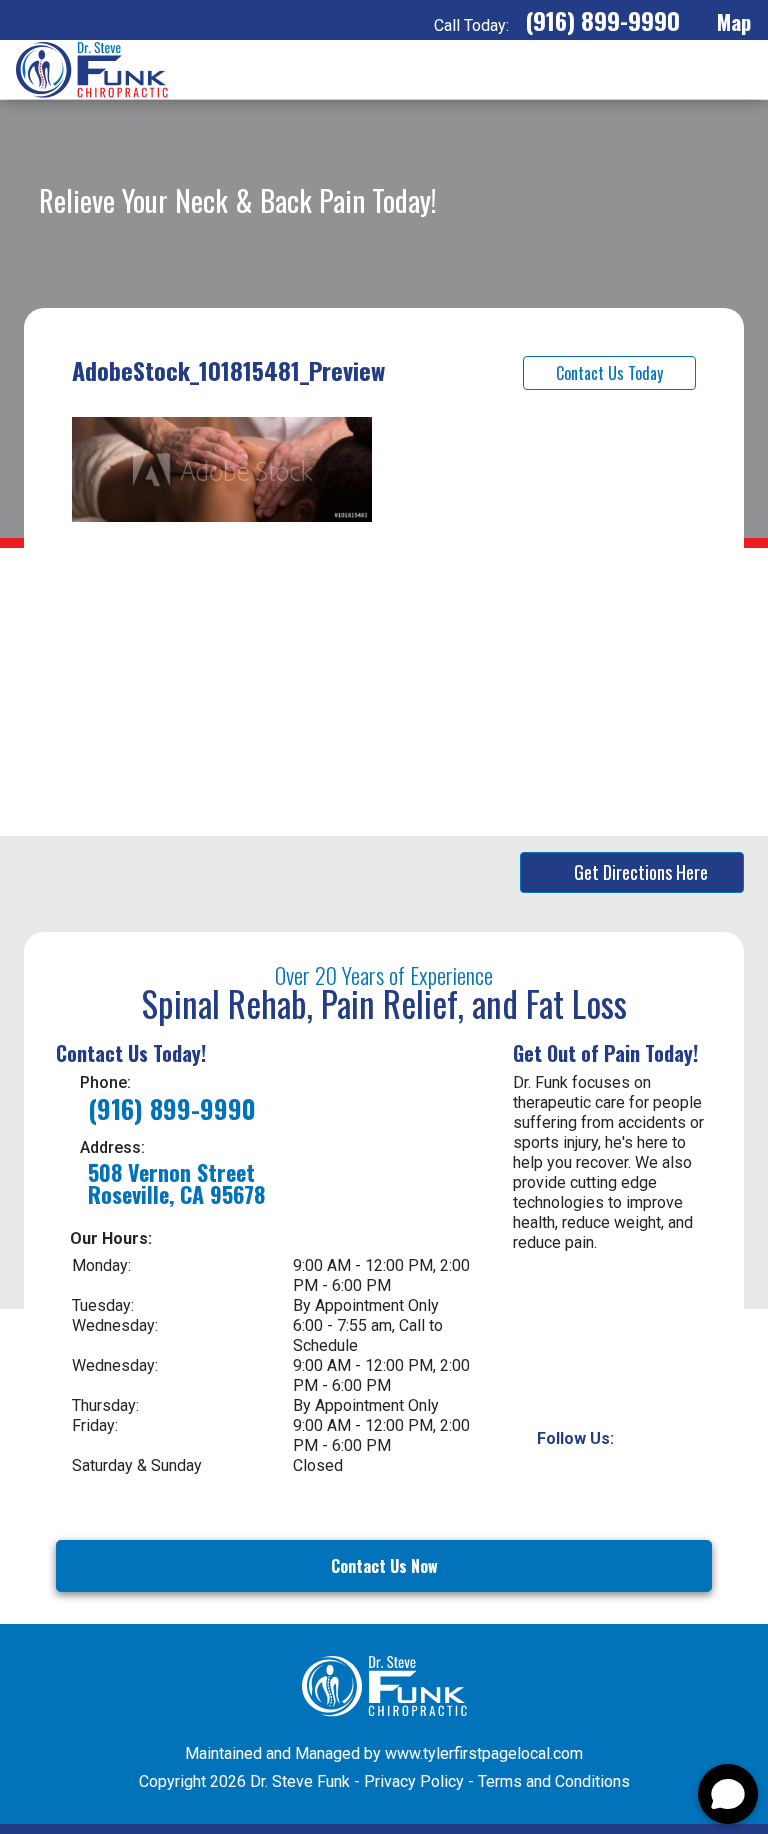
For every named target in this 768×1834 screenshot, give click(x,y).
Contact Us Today (609, 373)
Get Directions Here (641, 872)
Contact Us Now (384, 1566)
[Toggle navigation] (735, 69)
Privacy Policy (414, 1781)
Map (731, 21)
